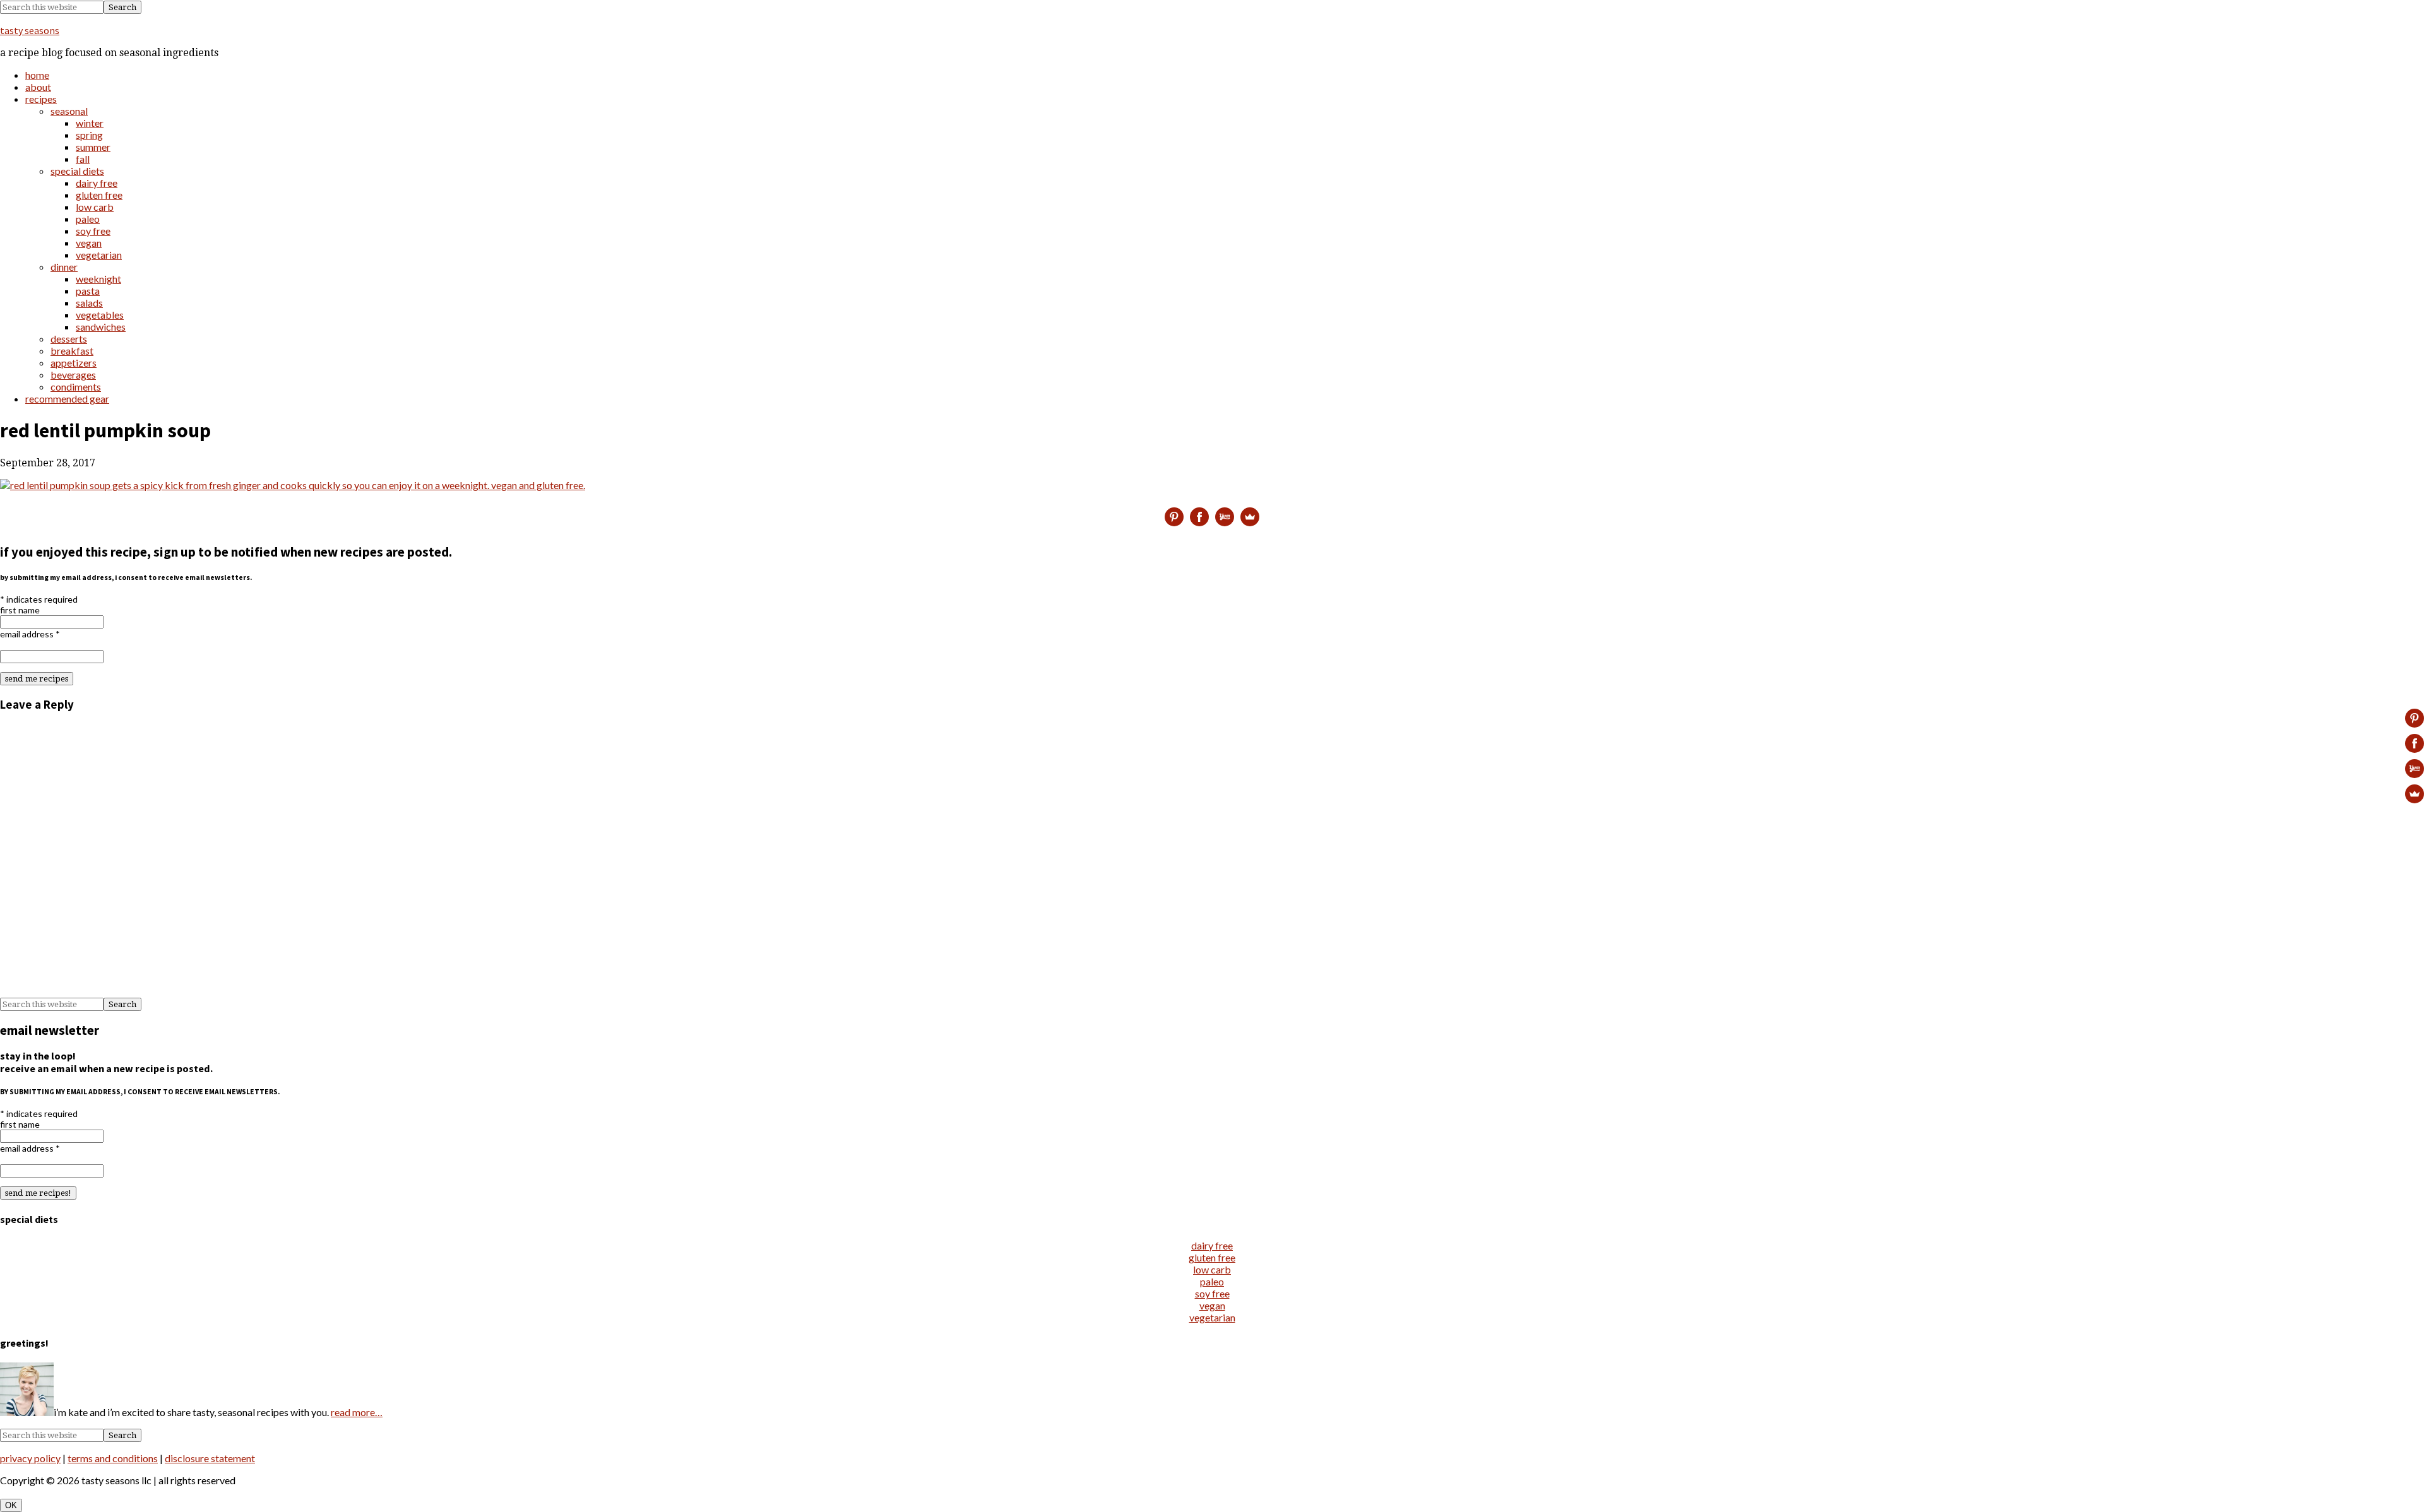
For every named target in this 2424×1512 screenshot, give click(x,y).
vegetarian (1212, 1317)
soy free (1212, 1293)
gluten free (1212, 1257)
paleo (1212, 1281)
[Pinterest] (1174, 517)
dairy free (1212, 1245)
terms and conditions (113, 1458)
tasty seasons (30, 30)
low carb (1212, 1269)
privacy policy (30, 1458)
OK (11, 1505)
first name (20, 610)
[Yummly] (1225, 517)
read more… (357, 1412)
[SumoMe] (1250, 517)
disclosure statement (210, 1458)
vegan (1212, 1305)
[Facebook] (1199, 517)
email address (30, 634)
